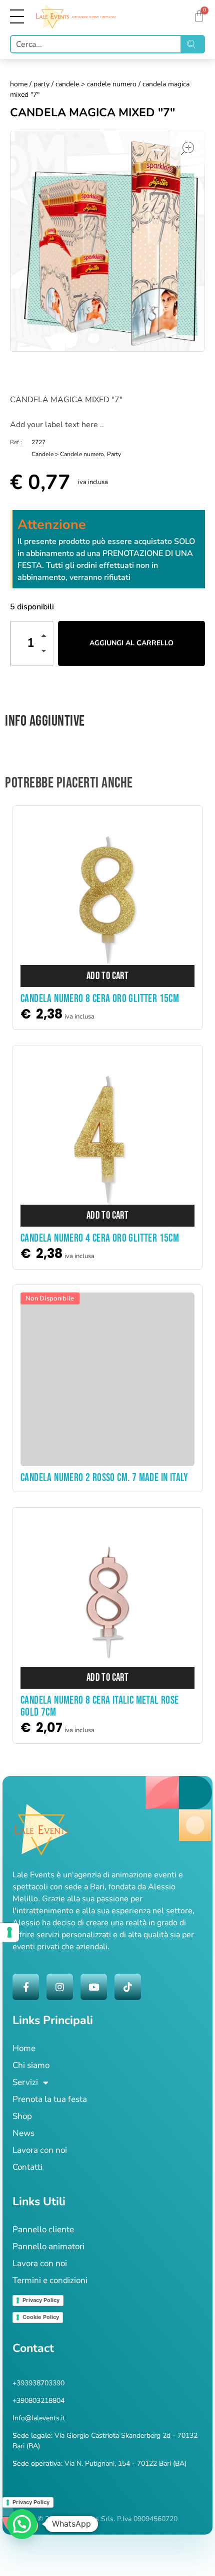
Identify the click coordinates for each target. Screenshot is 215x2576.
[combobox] (96, 44)
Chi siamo (31, 2065)
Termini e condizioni (50, 2280)
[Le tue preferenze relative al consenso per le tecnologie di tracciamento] (9, 1932)
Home (19, 84)
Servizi (25, 2082)
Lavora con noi (40, 2150)
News (23, 2133)
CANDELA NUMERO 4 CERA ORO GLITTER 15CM (100, 1238)
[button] (46, 637)
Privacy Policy (41, 2300)
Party (41, 84)
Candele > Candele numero (96, 84)
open (187, 148)
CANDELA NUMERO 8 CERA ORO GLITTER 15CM (100, 999)
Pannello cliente (43, 2229)
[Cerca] (193, 44)
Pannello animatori (48, 2246)
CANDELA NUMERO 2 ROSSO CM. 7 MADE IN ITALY (104, 1478)
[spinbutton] (32, 644)
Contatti (27, 2167)
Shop (22, 2116)
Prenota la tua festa (50, 2099)
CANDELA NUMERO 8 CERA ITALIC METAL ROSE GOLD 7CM (100, 1706)
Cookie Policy (41, 2317)
